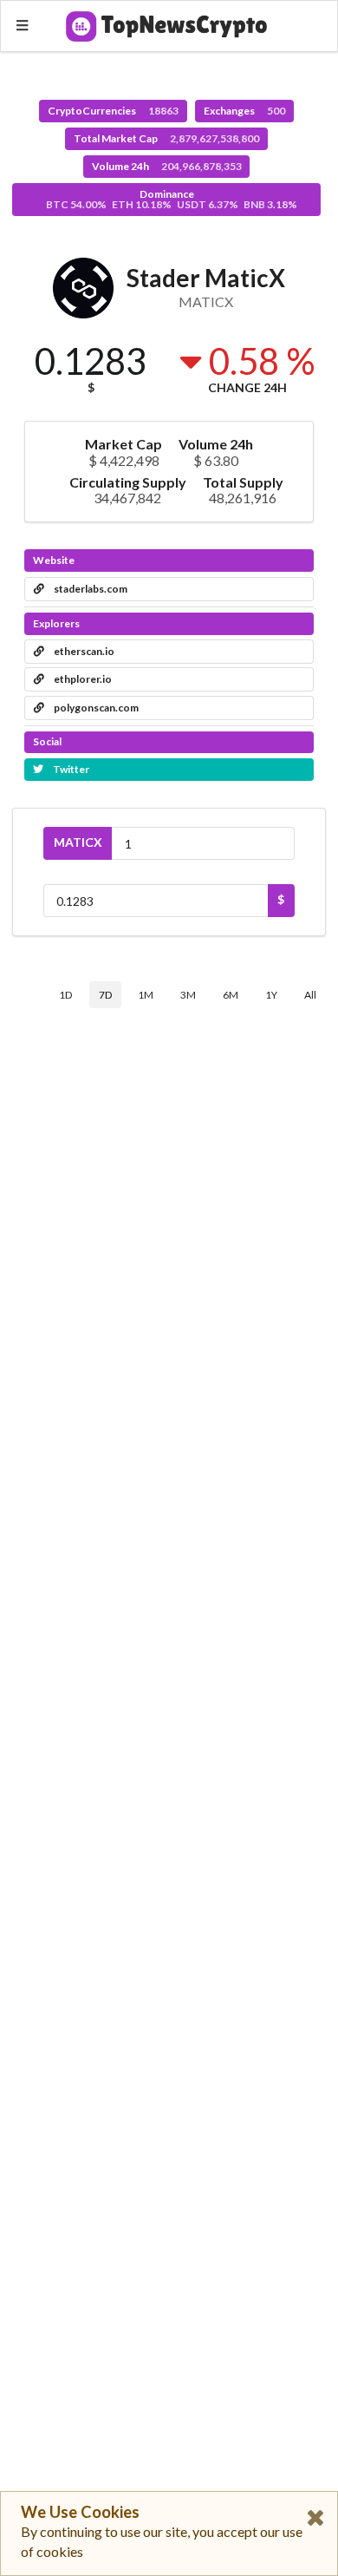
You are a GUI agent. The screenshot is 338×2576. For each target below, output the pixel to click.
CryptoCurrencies (113, 111)
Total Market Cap (166, 138)
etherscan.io (83, 651)
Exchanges (244, 111)
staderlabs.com (90, 589)
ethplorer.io (82, 679)
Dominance (172, 199)
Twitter (70, 769)
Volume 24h (167, 166)
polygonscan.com (95, 708)
